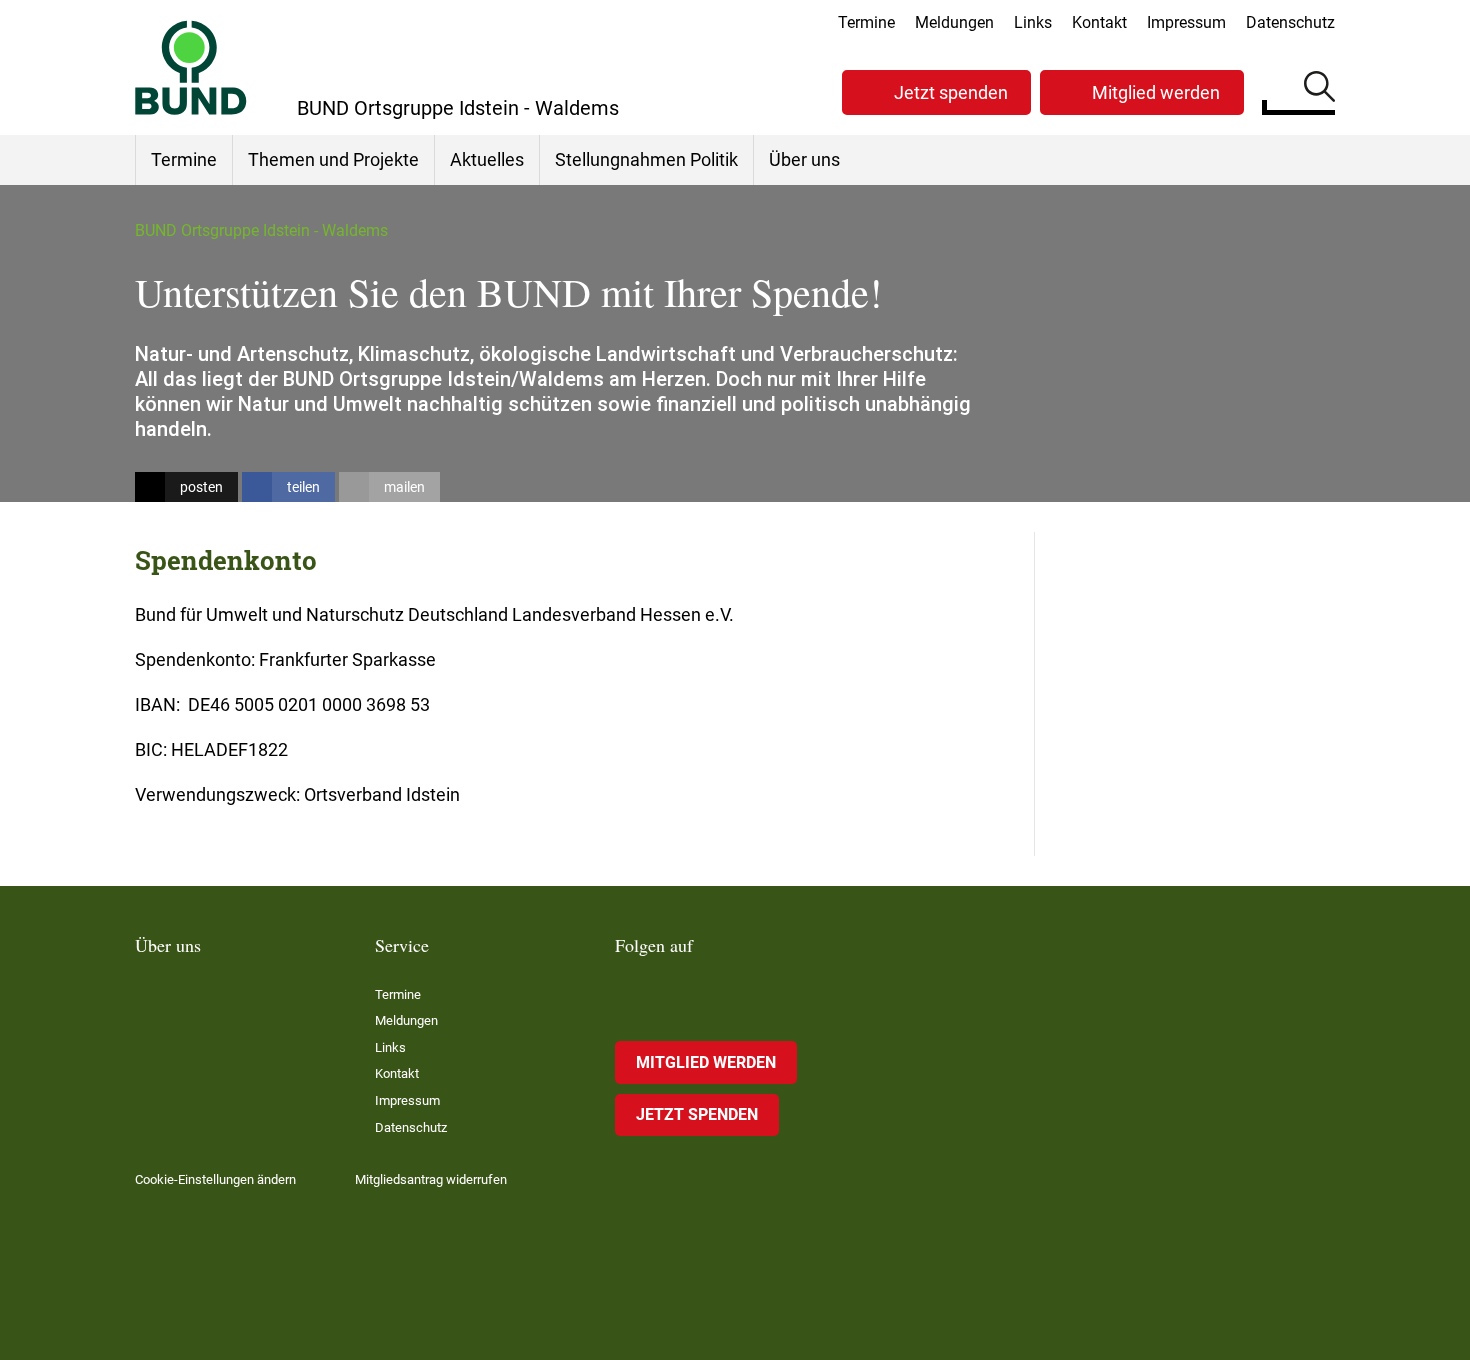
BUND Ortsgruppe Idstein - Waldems (261, 230)
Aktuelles (487, 159)
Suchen (1319, 90)
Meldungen (954, 22)
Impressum (1186, 22)
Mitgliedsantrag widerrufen (431, 1179)
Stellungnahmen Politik (646, 159)
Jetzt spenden (951, 92)
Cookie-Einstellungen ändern (215, 1179)
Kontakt (1099, 22)
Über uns (804, 159)
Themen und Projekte (333, 159)
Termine (866, 22)
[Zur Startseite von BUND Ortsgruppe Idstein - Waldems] (191, 67)
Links (1033, 22)
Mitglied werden (1156, 92)
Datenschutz (1290, 22)
